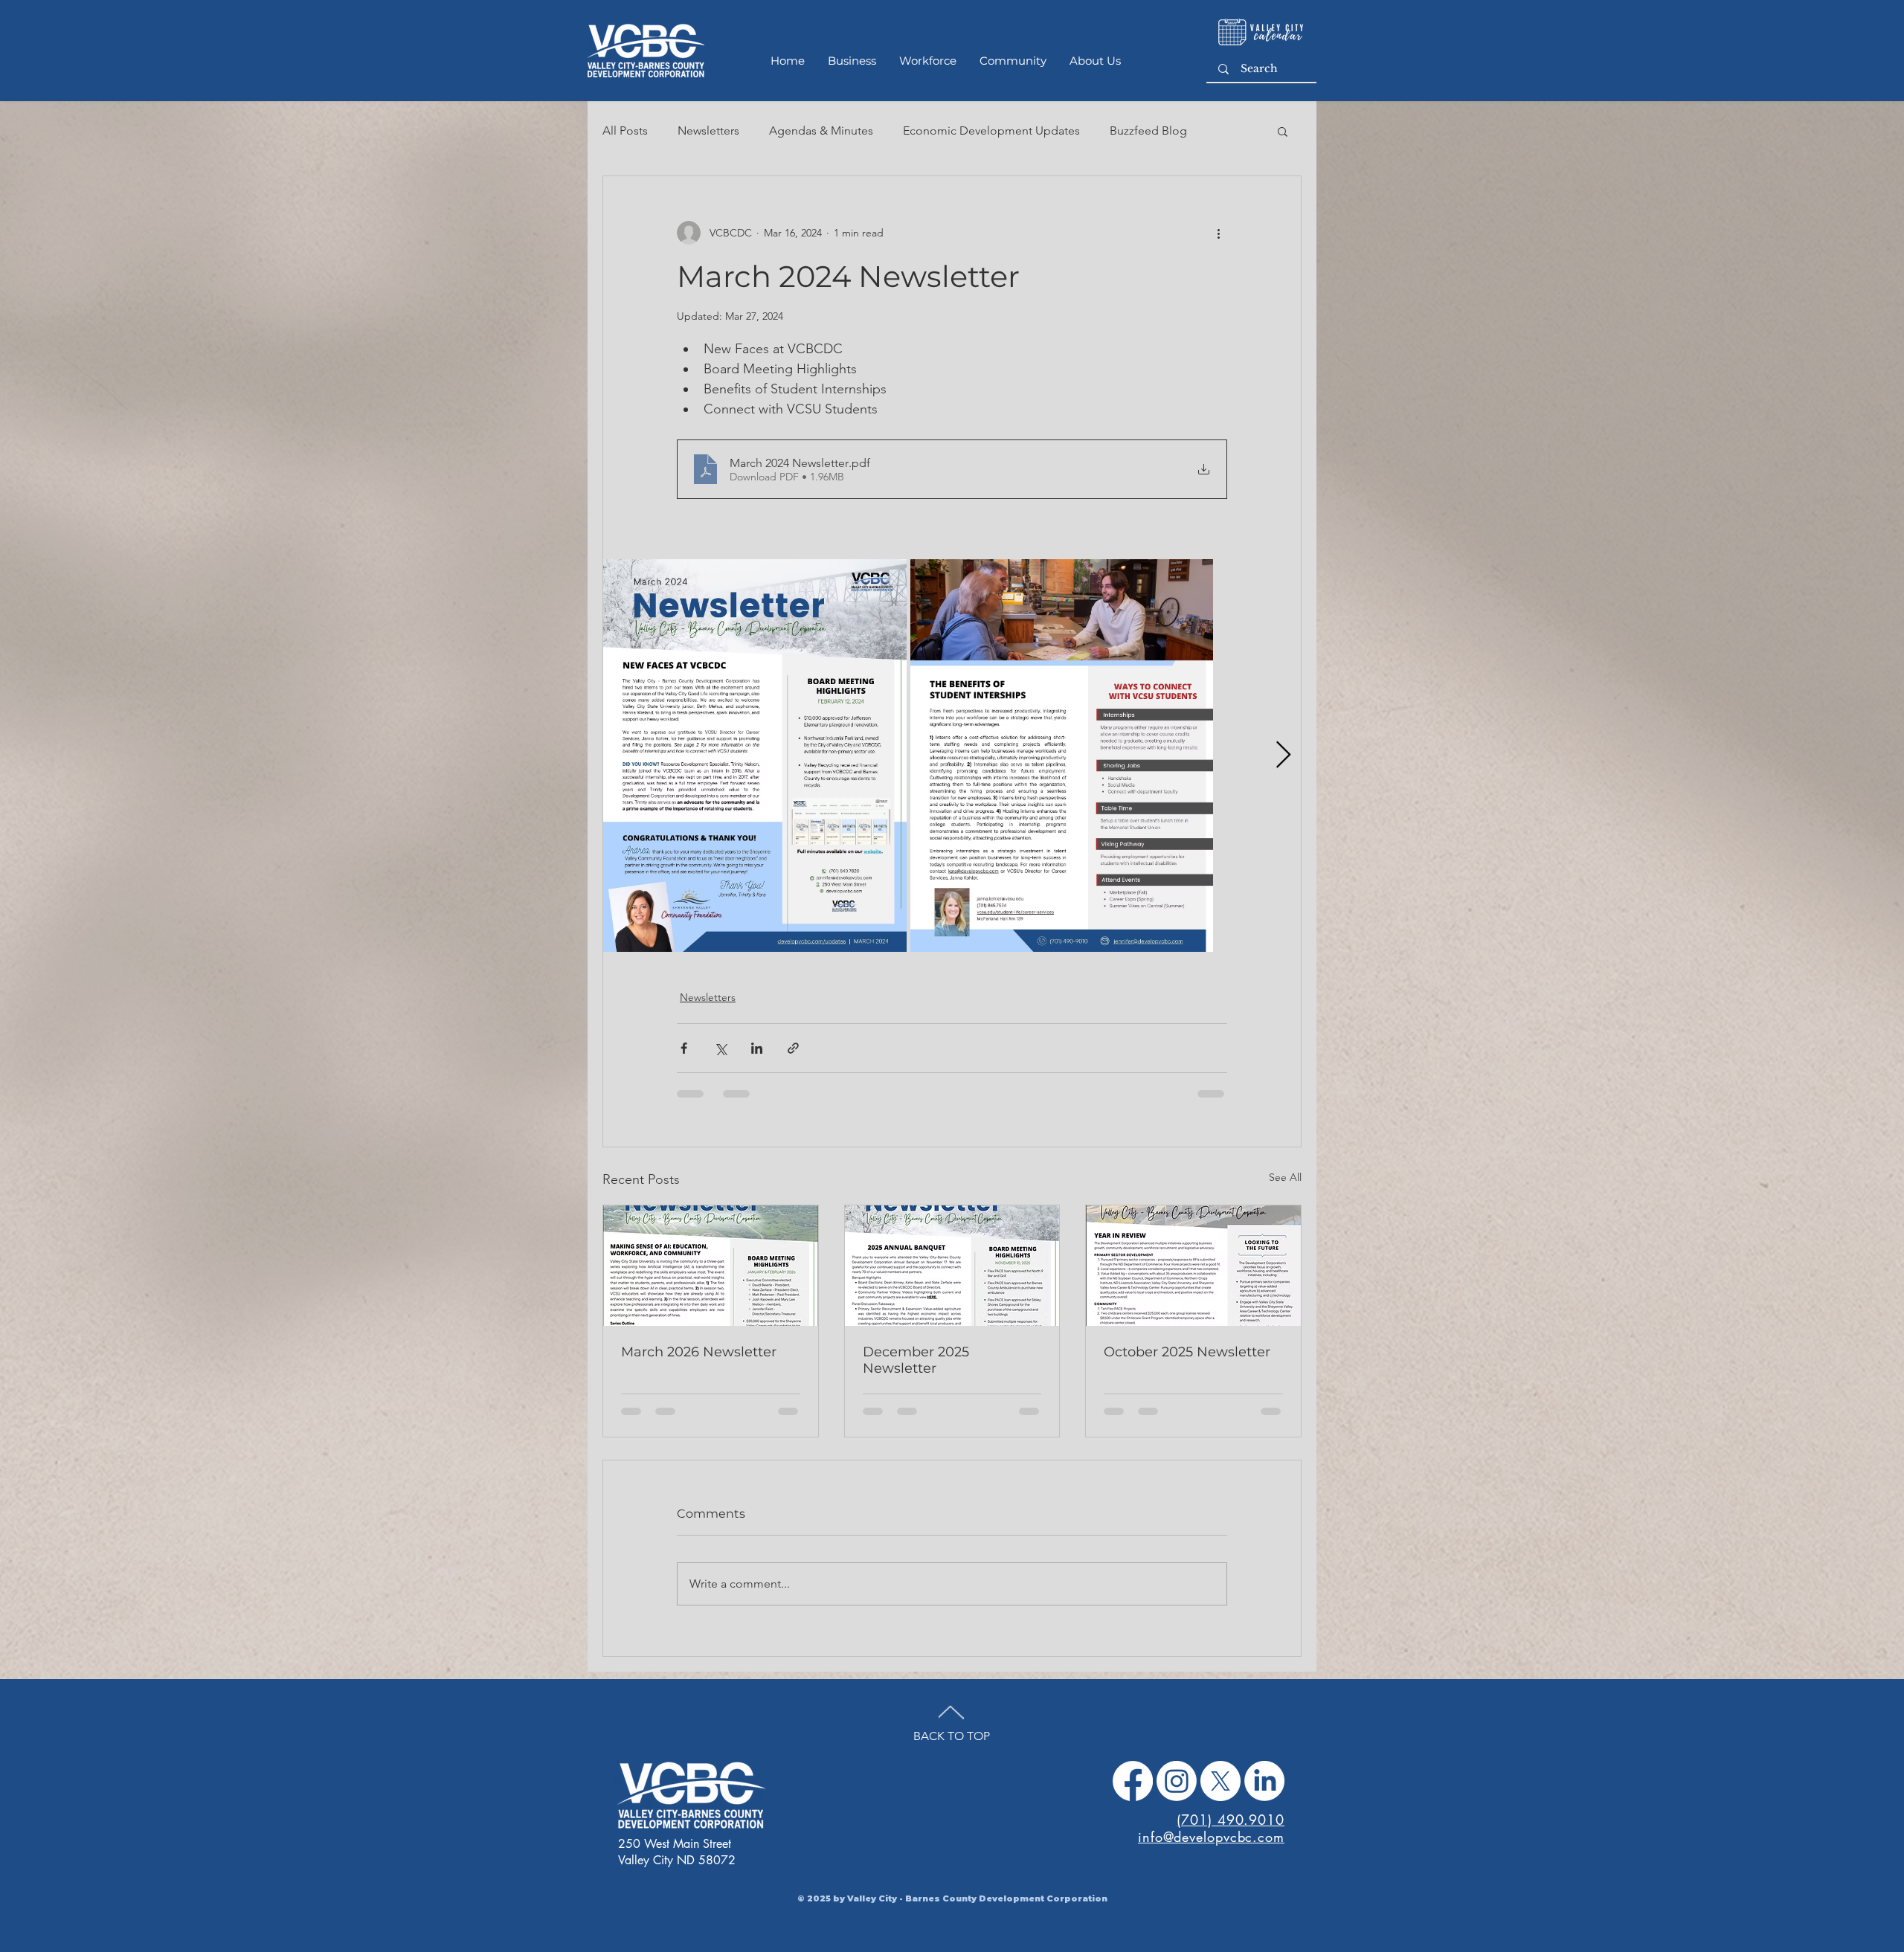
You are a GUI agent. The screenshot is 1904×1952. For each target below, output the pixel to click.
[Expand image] (755, 766)
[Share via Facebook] (684, 1059)
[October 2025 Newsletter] (1193, 1276)
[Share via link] (793, 1059)
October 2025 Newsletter (1187, 1362)
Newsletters (708, 131)
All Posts (625, 131)
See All (1285, 1188)
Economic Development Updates (991, 131)
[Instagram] (1177, 1803)
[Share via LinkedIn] (757, 1059)
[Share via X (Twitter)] (720, 1059)
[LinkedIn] (1264, 1803)
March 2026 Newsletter (699, 1362)
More (1124, 131)
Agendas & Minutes (821, 131)
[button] (1283, 131)
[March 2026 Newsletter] (711, 1276)
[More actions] (1218, 233)
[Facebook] (1133, 1803)
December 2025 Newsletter (916, 1370)
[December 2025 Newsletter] (952, 1276)
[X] (1220, 1803)
